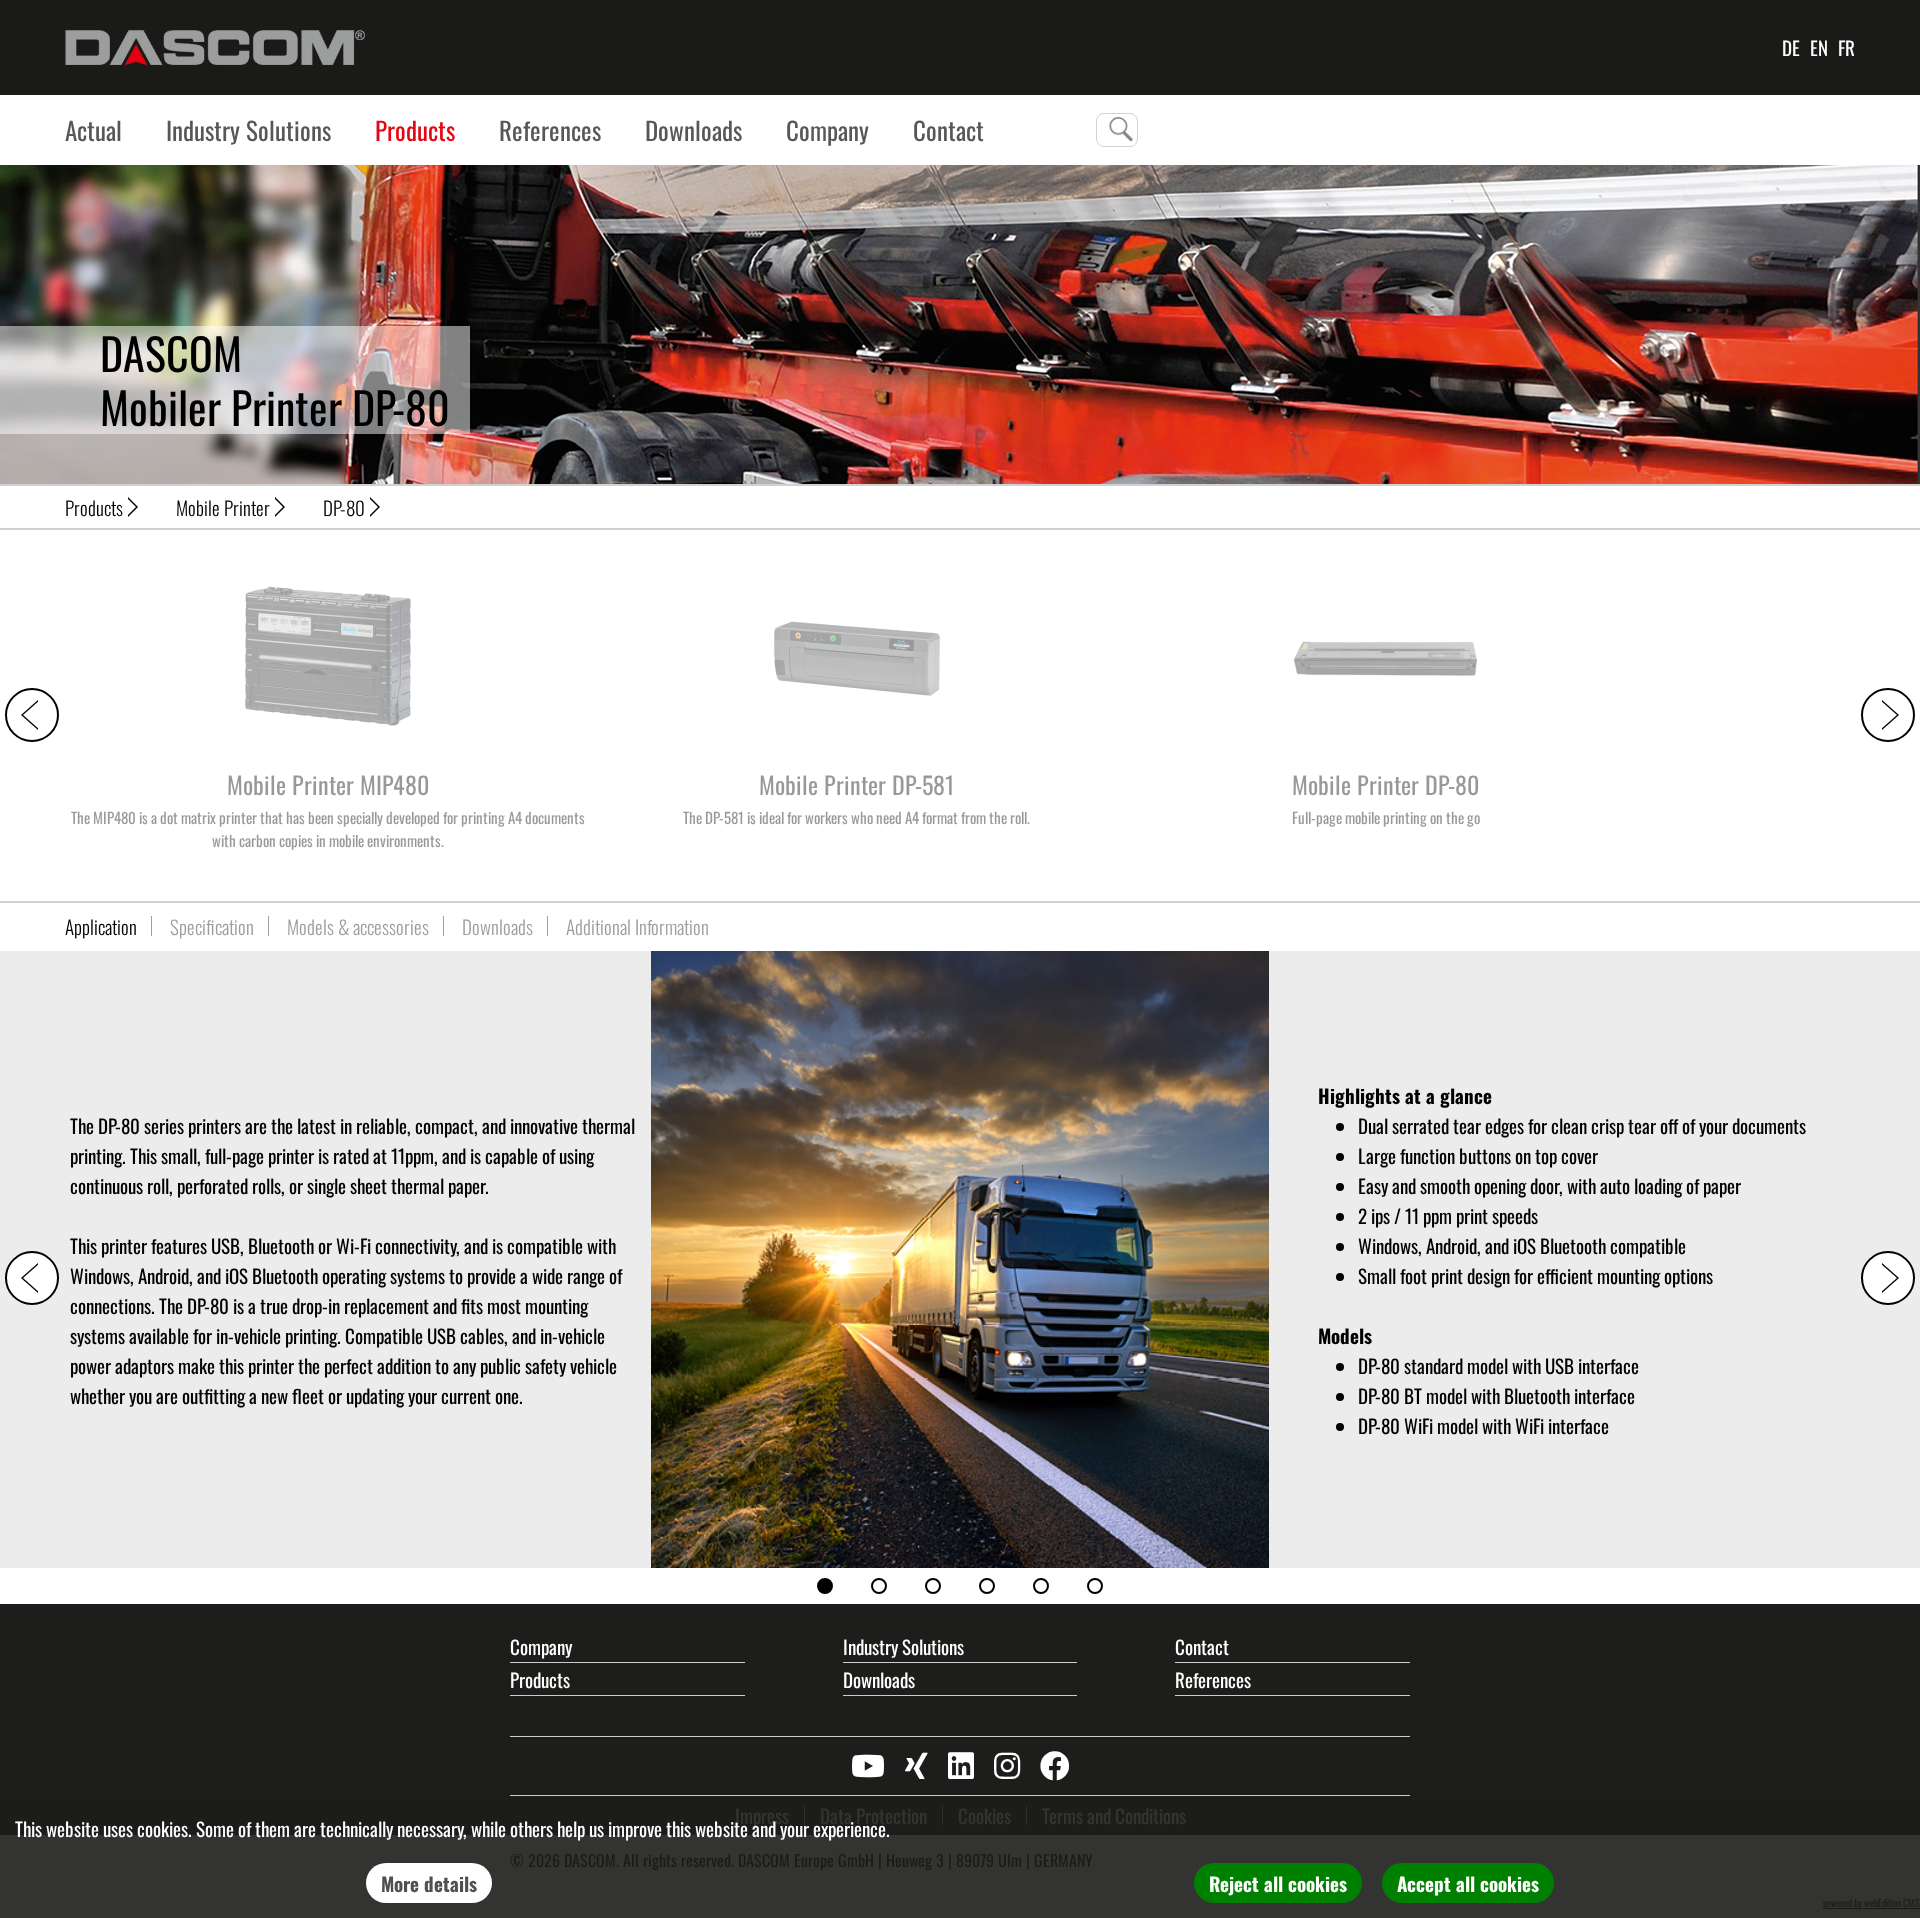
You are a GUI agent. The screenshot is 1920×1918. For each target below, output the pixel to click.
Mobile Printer (223, 507)
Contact (1202, 1646)
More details (429, 1883)
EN (1819, 47)
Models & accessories (358, 926)
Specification (212, 926)
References (550, 129)
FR (1846, 47)
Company (827, 129)
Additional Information (637, 926)
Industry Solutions (248, 129)
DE (1791, 47)
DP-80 (344, 507)
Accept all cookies (1468, 1883)
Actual (93, 129)
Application (101, 926)
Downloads (693, 129)
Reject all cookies (1278, 1883)
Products (415, 129)
